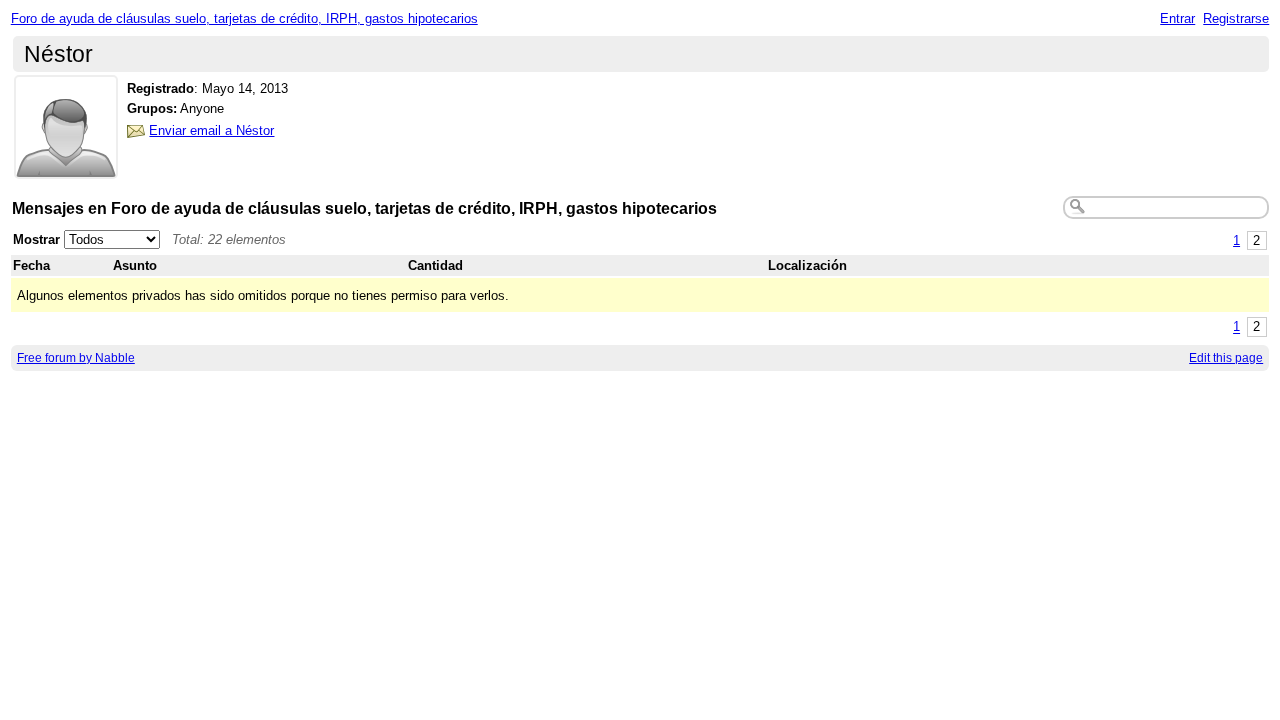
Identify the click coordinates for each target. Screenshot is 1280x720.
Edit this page (1226, 358)
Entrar (1177, 18)
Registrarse (1236, 18)
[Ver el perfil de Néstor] (66, 166)
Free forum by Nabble (76, 358)
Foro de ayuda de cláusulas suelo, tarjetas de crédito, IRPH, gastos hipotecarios (244, 18)
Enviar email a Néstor (211, 130)
